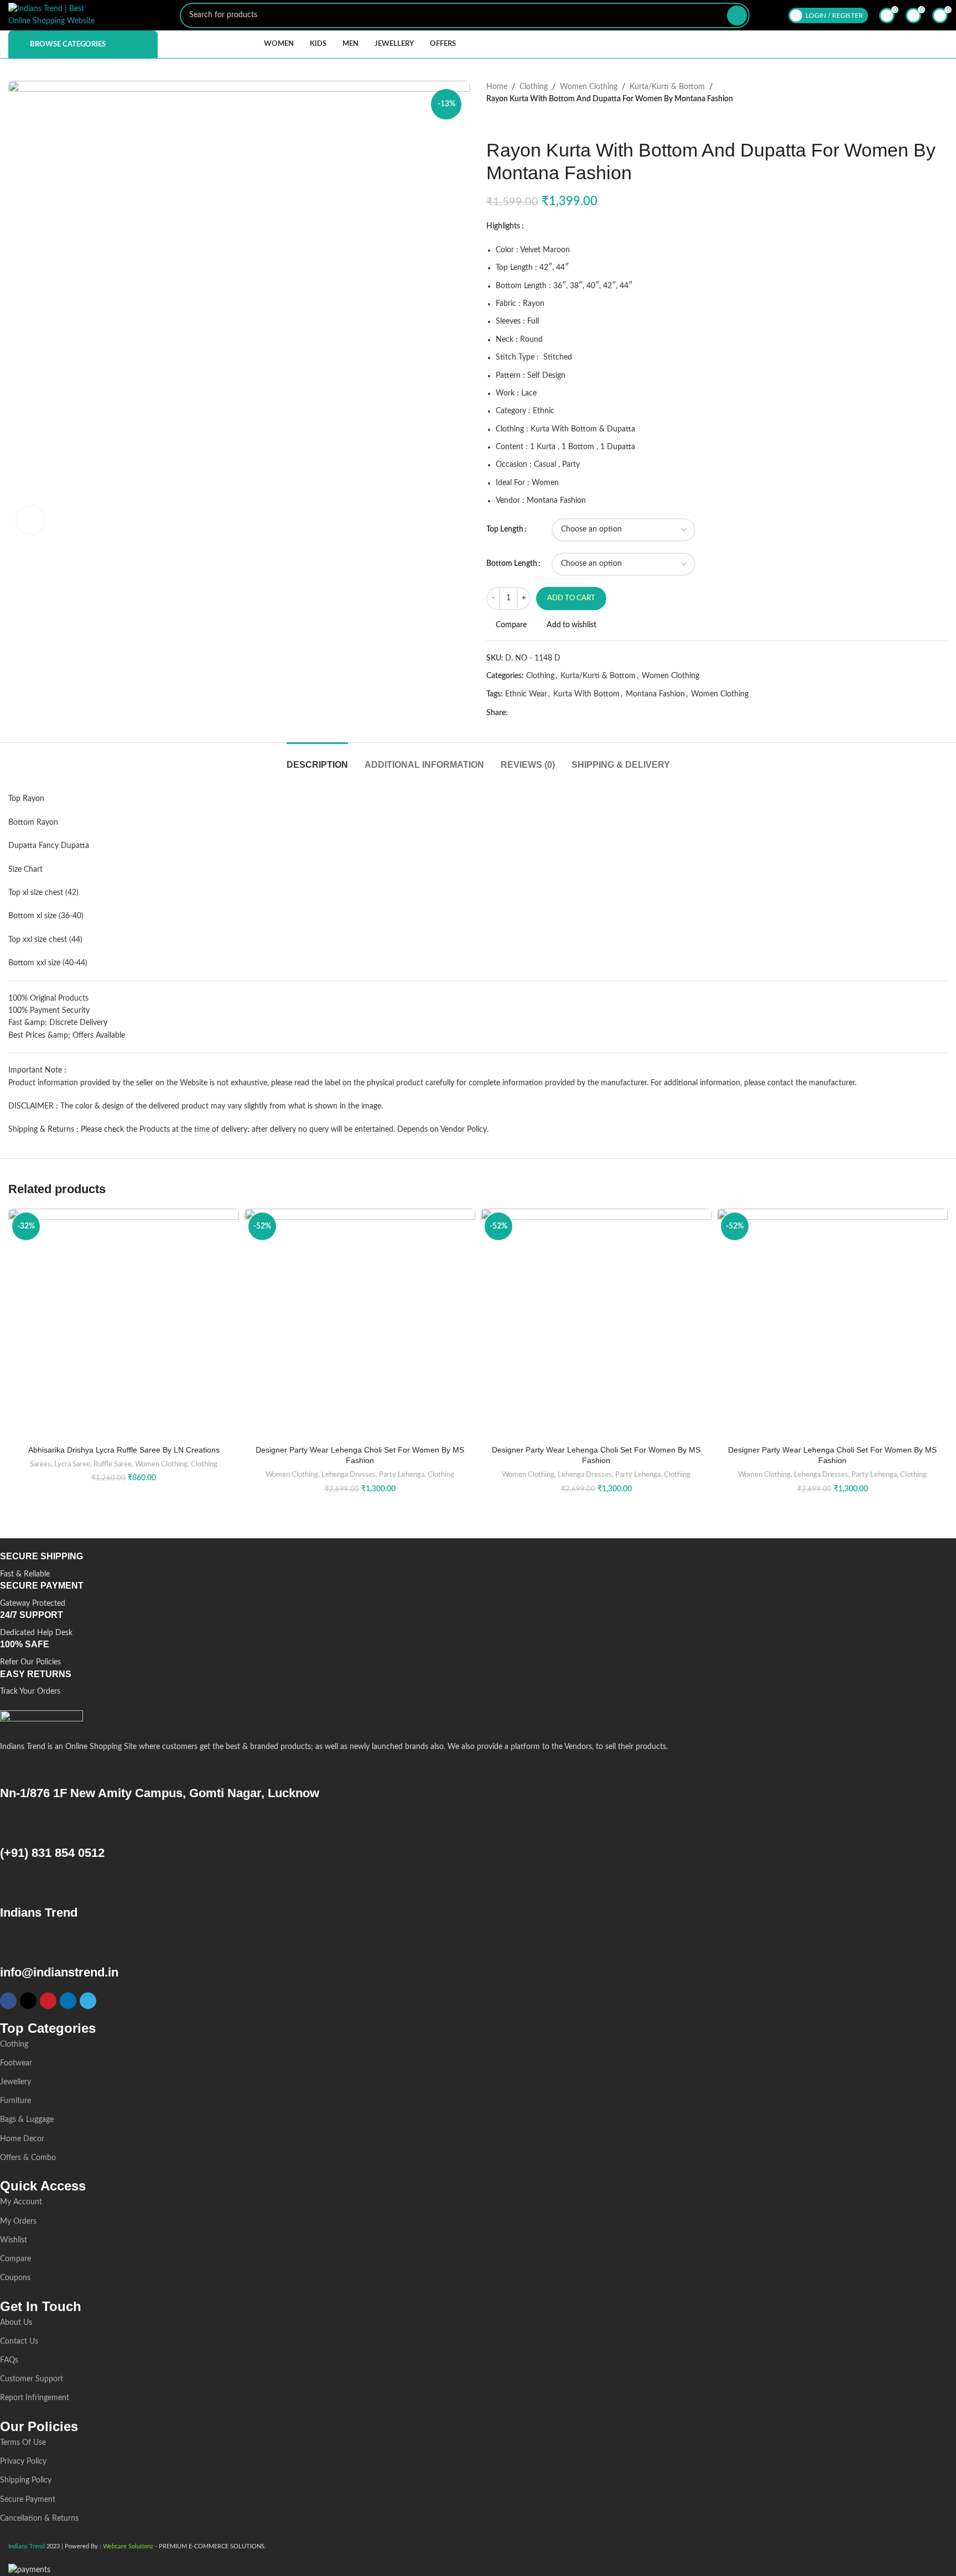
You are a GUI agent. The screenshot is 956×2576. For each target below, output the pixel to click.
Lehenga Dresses (349, 1475)
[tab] (317, 759)
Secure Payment (28, 2500)
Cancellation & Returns (39, 2518)
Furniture (15, 2101)
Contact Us (19, 2341)
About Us (16, 2323)
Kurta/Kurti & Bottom (667, 87)
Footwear (16, 2063)
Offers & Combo (28, 2158)
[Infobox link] (470, 1566)
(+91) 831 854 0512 (52, 1853)
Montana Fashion (655, 694)
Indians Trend (39, 1913)
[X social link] (527, 713)
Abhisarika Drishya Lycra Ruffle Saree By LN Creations (124, 1450)
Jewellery (15, 2082)
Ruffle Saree (113, 1464)
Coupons (15, 2278)
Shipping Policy (26, 2480)
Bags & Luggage (27, 2120)
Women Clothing (589, 87)
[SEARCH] (737, 15)
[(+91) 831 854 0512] (14, 1827)
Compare (15, 2259)
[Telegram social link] (565, 713)
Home (497, 87)
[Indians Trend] (14, 1887)
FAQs (9, 2360)
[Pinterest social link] (540, 713)
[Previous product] (492, 122)
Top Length (505, 529)
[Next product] (514, 122)
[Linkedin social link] (552, 713)
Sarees (40, 1464)
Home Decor (22, 2139)
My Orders (18, 2221)
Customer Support (32, 2379)
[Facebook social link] (514, 713)
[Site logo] (53, 15)
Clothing (534, 87)
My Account (21, 2202)
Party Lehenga (402, 1475)
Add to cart (571, 598)
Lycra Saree (72, 1464)
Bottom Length (512, 564)
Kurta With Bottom (586, 694)
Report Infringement (35, 2398)
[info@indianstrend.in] (14, 1947)
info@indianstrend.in (59, 1972)
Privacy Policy (23, 2461)
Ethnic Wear (526, 694)
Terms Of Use (23, 2443)
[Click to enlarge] (30, 520)
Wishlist (14, 2240)
